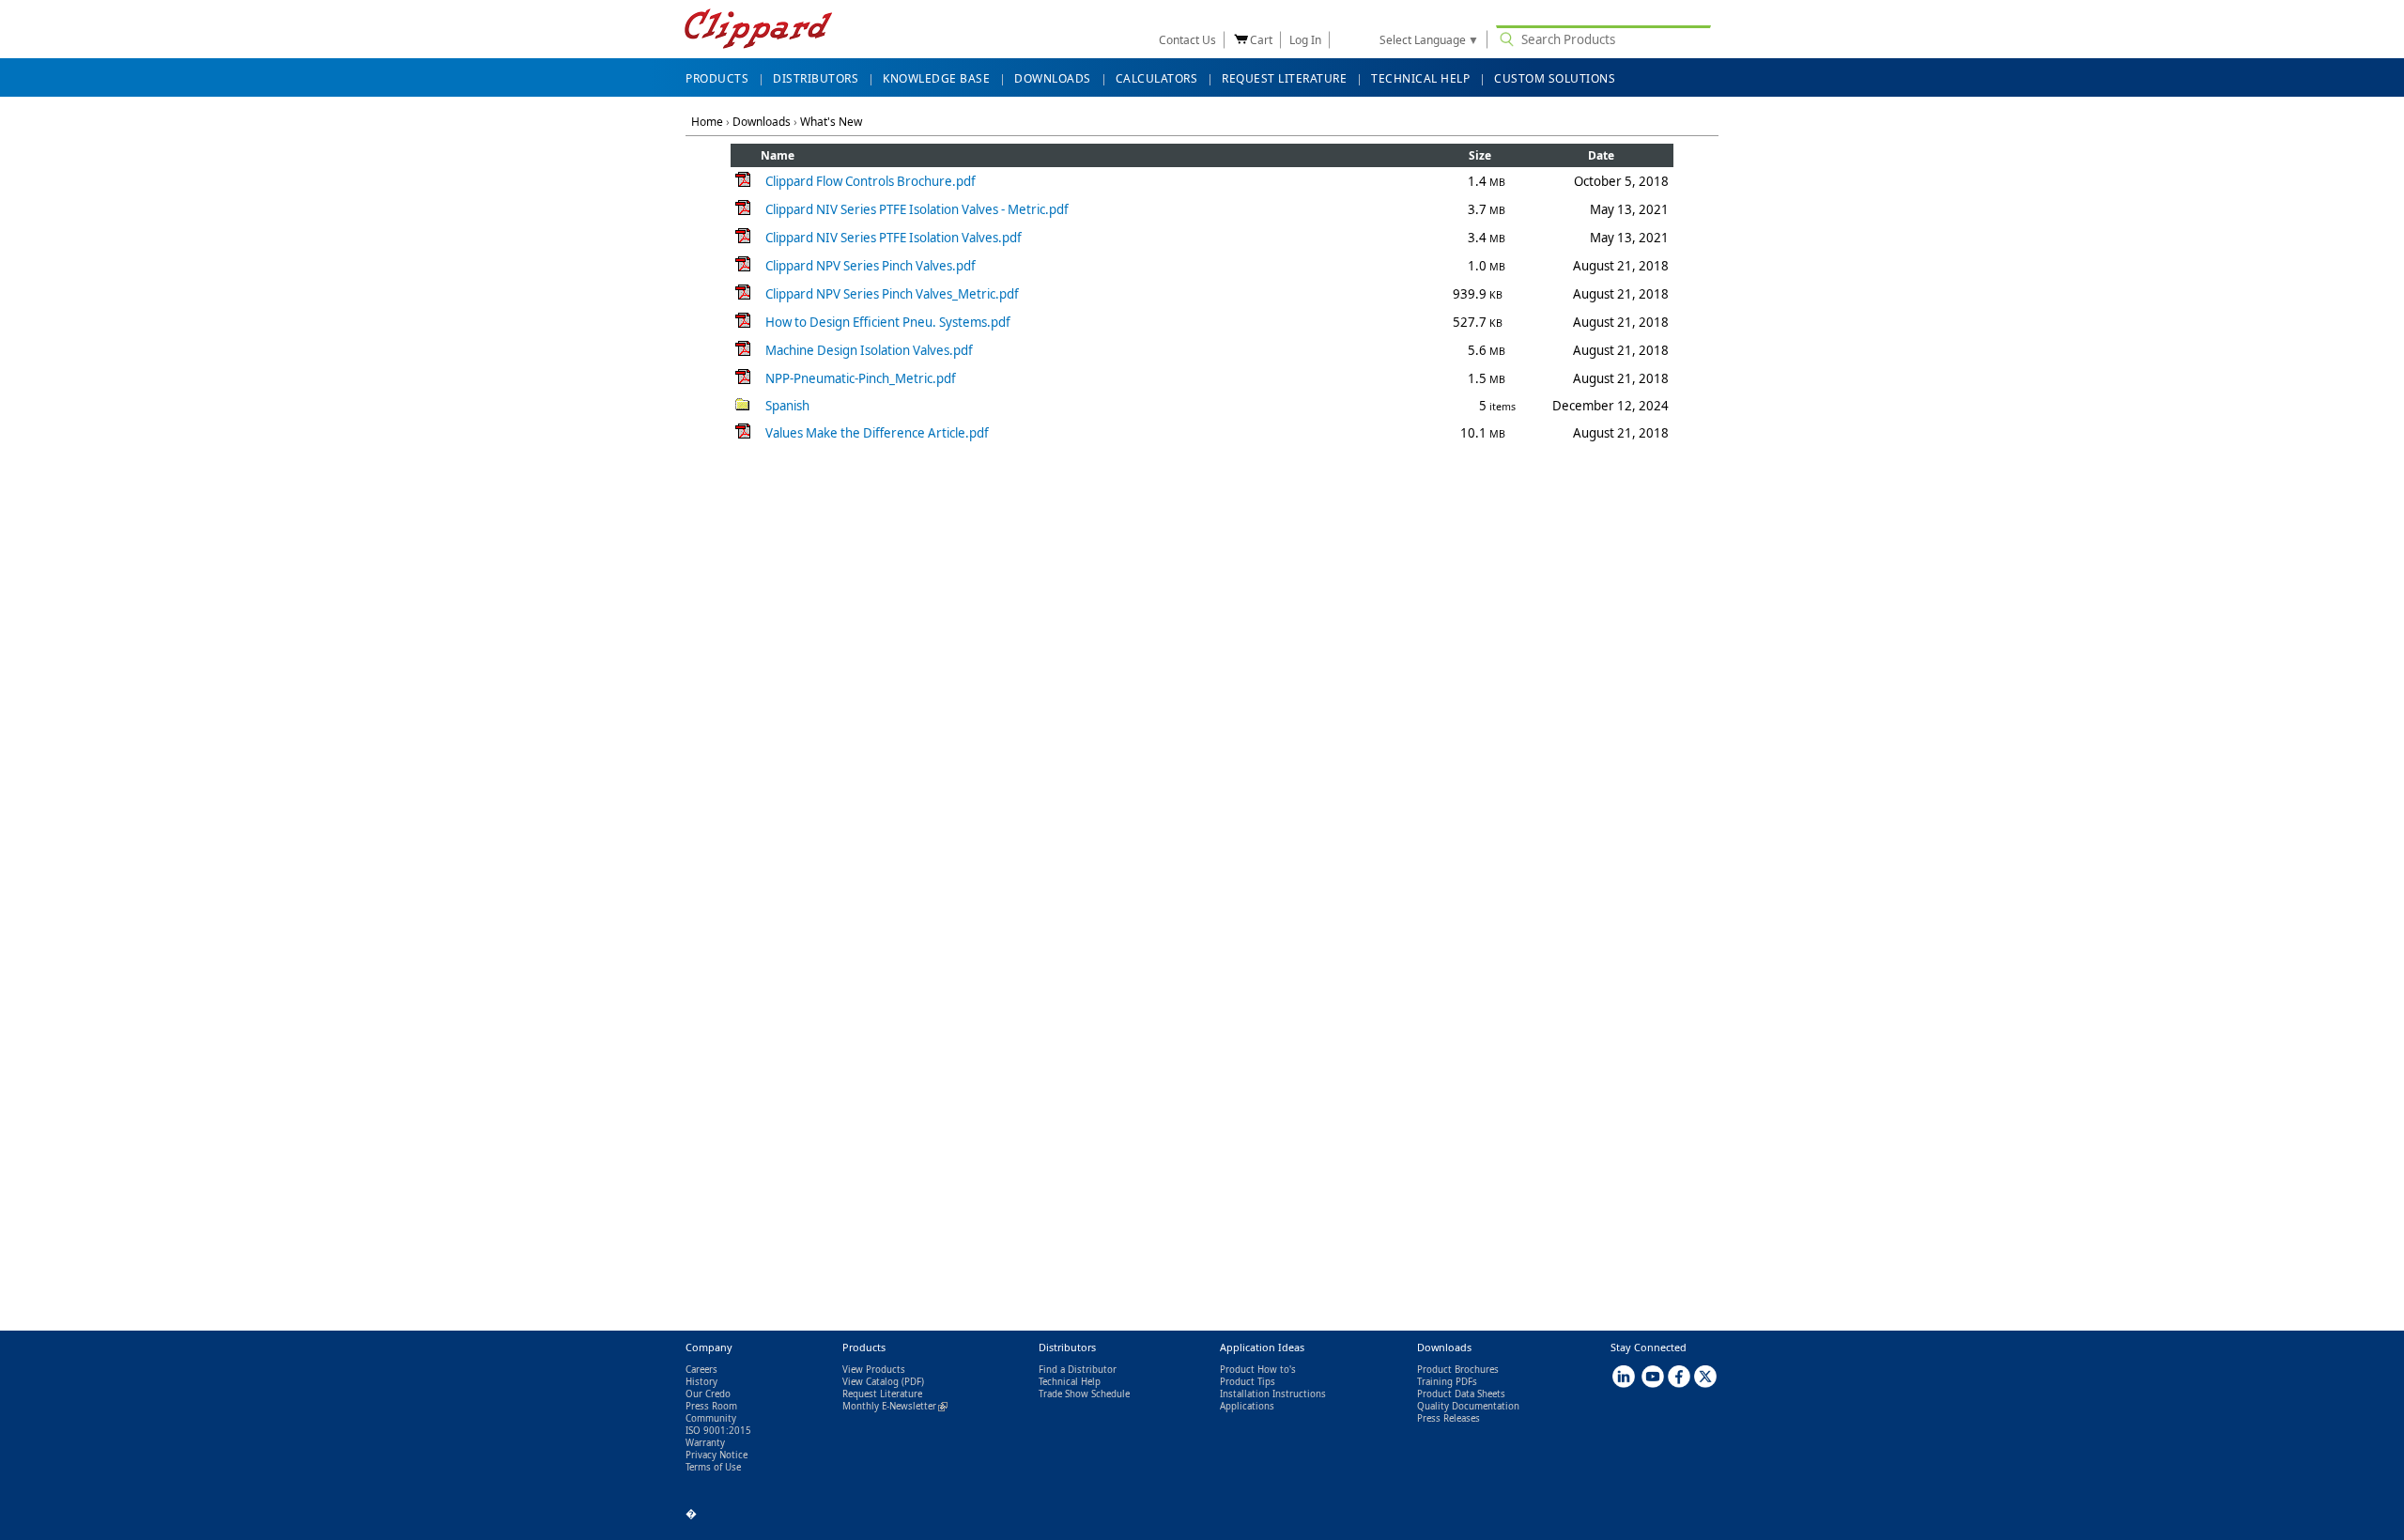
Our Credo (708, 1394)
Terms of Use (713, 1467)
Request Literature (882, 1394)
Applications (1247, 1406)
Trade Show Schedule (1084, 1394)
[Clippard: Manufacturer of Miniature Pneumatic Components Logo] (758, 31)
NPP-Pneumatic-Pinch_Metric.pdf (861, 378)
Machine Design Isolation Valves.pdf (869, 350)
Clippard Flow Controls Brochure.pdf (871, 181)
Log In (1305, 40)
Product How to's (1258, 1370)
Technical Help (1070, 1382)
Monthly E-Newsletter (895, 1406)
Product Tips (1248, 1382)
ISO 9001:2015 (718, 1431)
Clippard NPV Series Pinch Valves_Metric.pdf (892, 294)
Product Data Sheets (1461, 1394)
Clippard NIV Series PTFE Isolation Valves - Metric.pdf (917, 209)
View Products (874, 1370)
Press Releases (1449, 1418)
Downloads (762, 122)
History (701, 1382)
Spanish (787, 406)
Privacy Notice (717, 1455)
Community (711, 1418)
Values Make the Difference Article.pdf (877, 433)
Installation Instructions (1273, 1394)
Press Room (711, 1406)
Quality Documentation (1468, 1406)
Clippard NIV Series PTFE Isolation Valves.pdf (894, 238)
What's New (831, 122)
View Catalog (871, 1382)
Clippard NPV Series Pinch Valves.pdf (871, 266)
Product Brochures (1458, 1370)
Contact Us (1187, 40)
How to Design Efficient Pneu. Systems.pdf (888, 322)
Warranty (705, 1443)
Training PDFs (1447, 1382)
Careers (701, 1370)
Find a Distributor (1078, 1370)
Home (707, 122)
